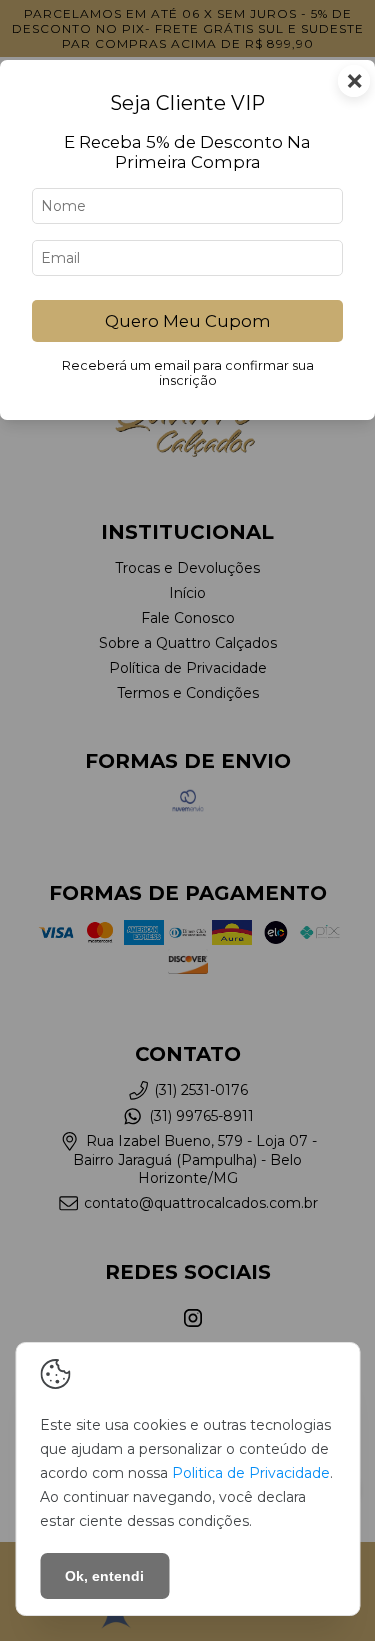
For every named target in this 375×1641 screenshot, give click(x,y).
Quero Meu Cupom (188, 321)
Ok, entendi (104, 1576)
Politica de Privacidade (251, 1473)
